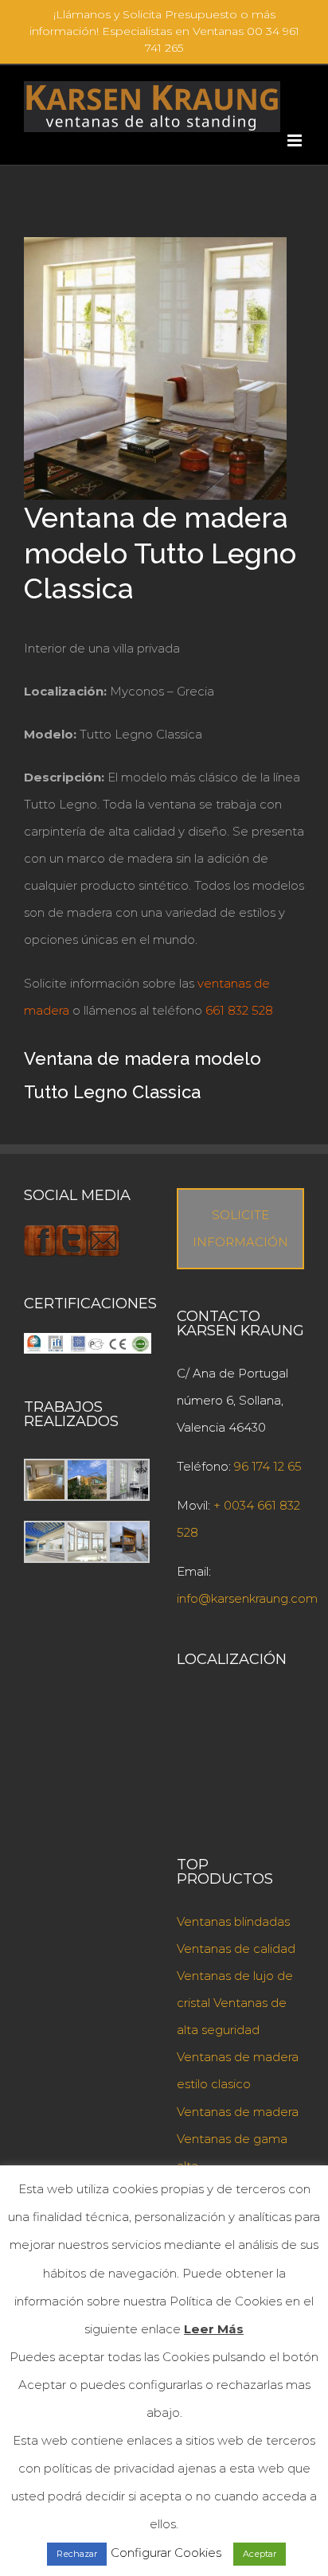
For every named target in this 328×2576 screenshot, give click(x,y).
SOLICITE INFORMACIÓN (240, 1228)
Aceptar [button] (260, 2554)
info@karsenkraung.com (247, 1598)
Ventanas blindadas (233, 1921)
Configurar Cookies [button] (166, 2553)
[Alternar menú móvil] (296, 140)
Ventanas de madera (238, 2112)
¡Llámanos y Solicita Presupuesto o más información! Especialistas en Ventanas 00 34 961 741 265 (164, 31)
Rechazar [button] (77, 2554)
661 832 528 (239, 1010)
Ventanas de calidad (236, 1949)
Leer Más (214, 2329)
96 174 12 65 (268, 1466)
